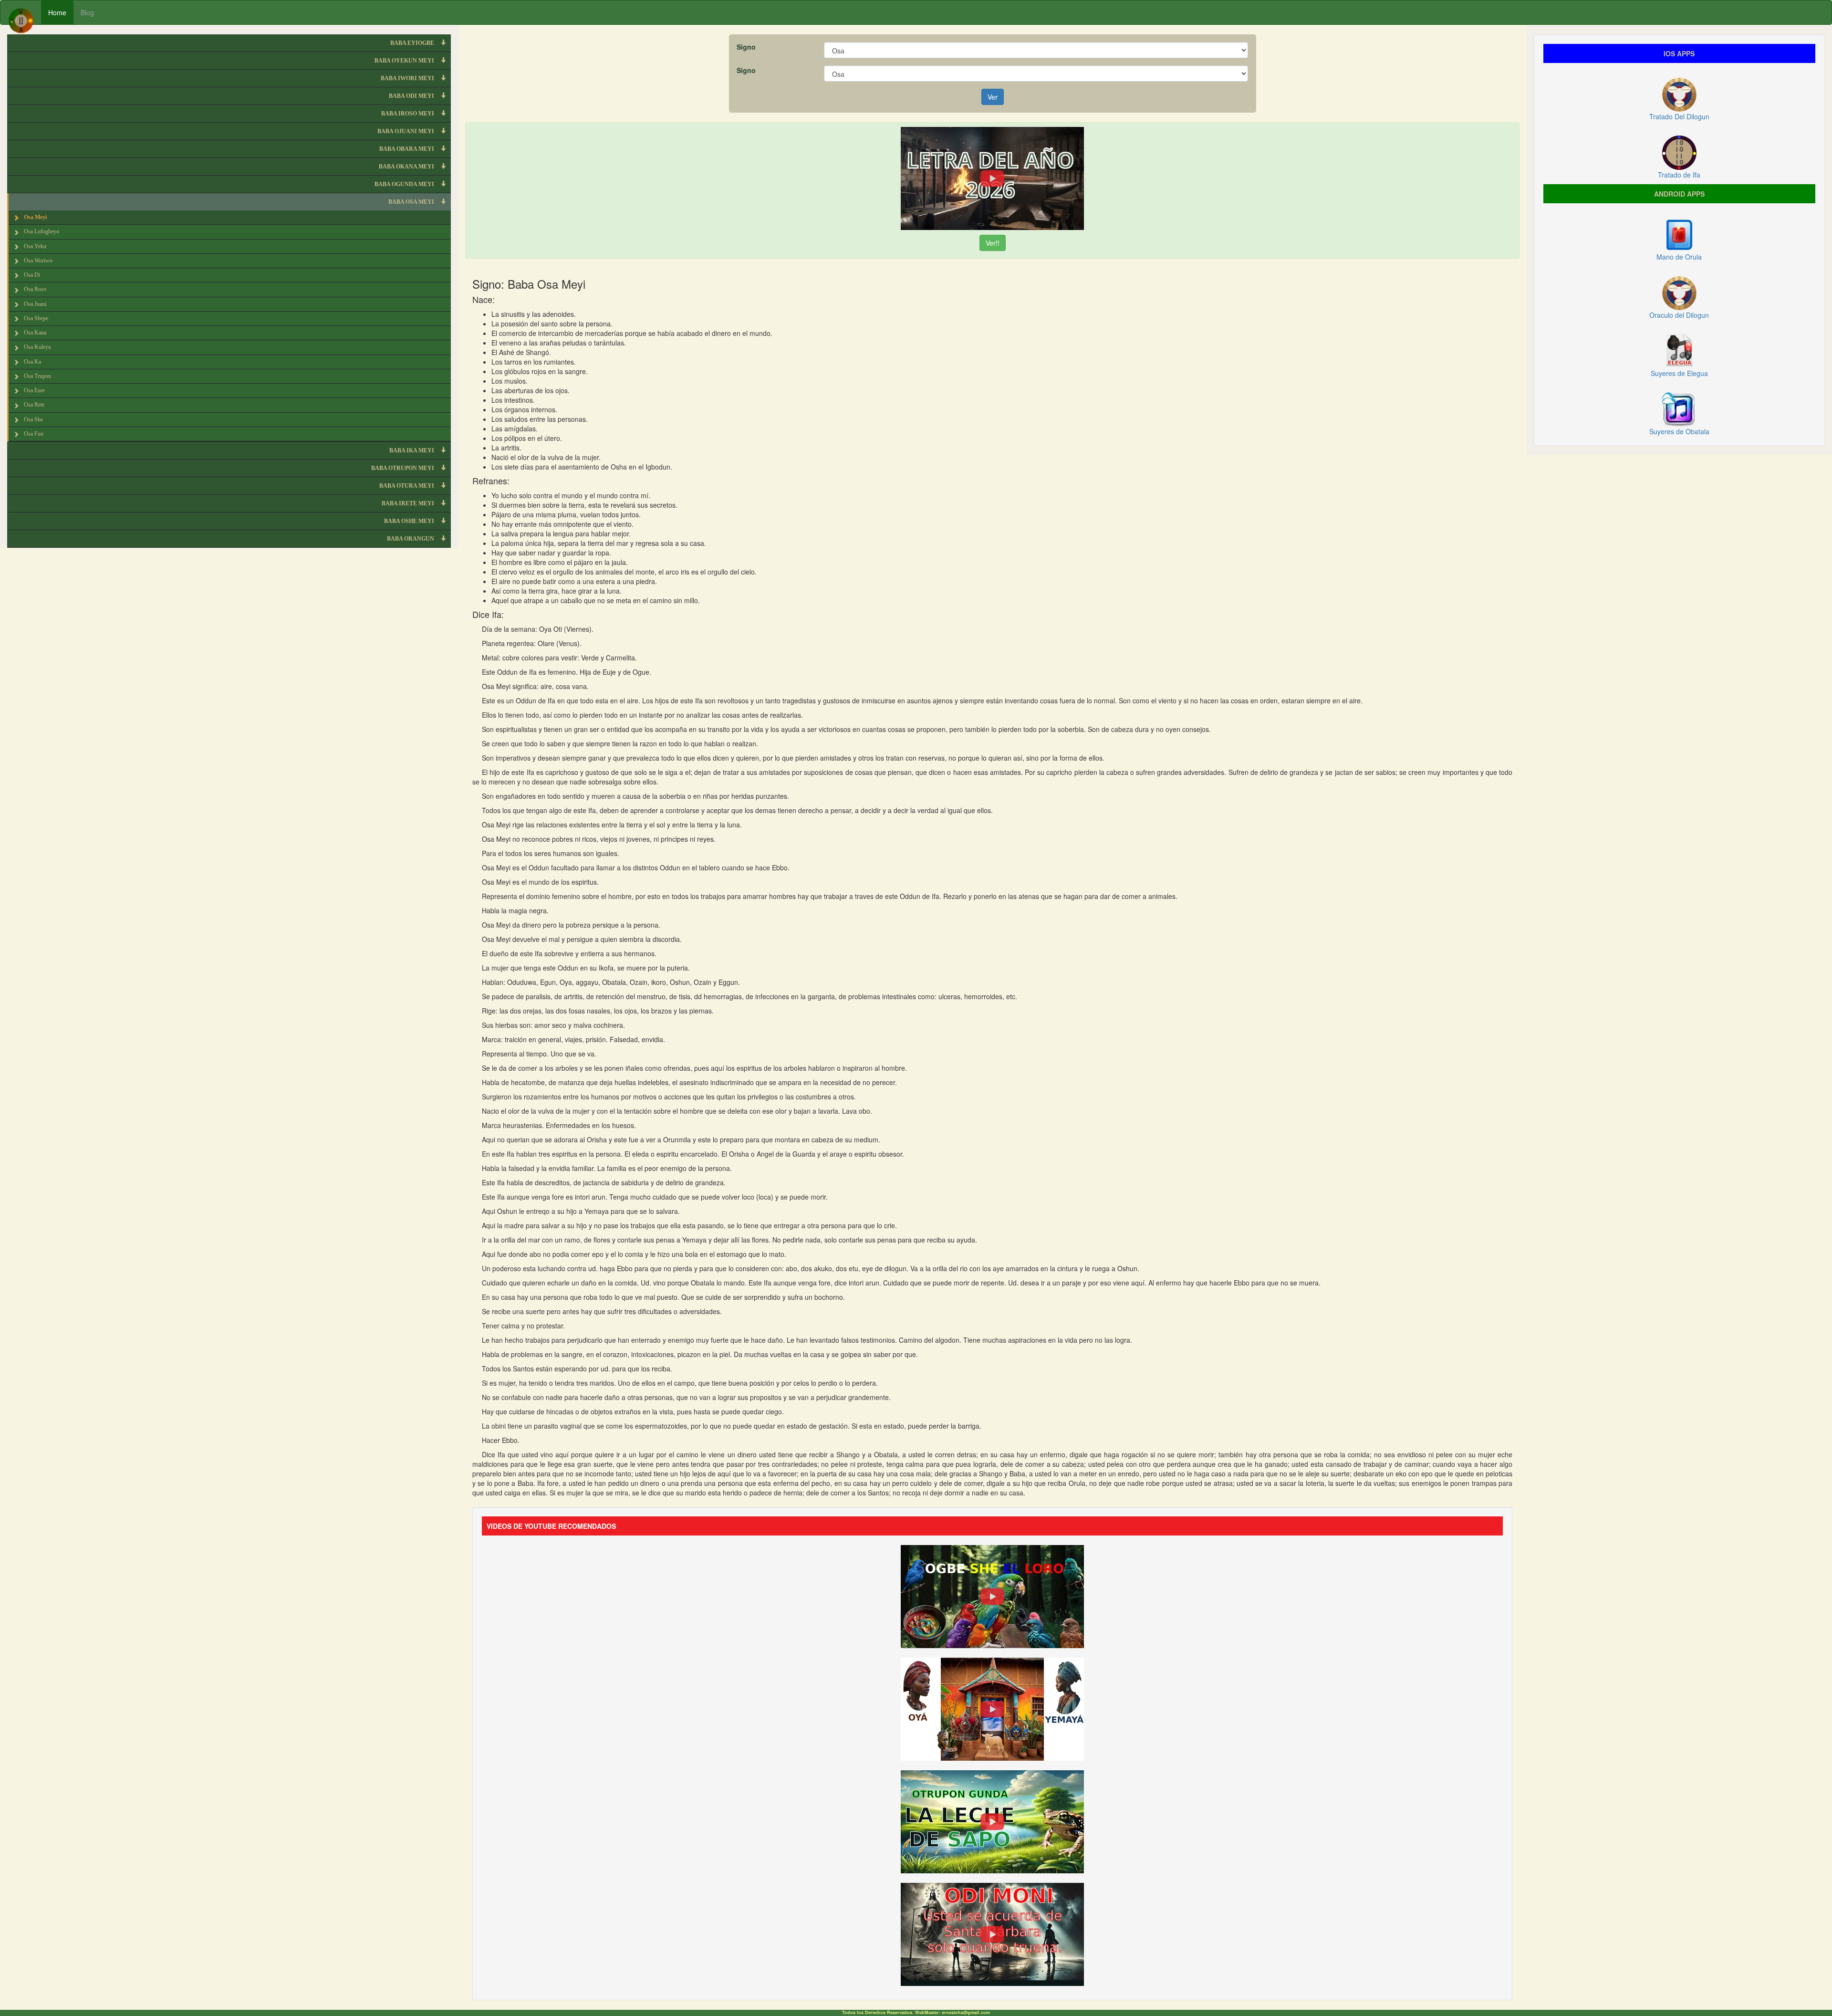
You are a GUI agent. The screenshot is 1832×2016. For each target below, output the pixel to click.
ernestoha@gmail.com (966, 2012)
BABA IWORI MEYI (408, 78)
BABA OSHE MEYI (410, 521)
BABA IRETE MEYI (409, 503)
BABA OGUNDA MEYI (405, 184)
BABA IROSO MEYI (408, 114)
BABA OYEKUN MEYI (405, 61)
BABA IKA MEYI (412, 450)
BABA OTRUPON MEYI (403, 468)
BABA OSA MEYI (412, 202)
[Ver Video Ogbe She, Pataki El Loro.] (992, 1595)
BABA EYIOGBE (413, 43)
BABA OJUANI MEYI (406, 131)
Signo (746, 47)
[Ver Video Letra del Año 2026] (992, 178)
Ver (993, 97)
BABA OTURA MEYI (407, 486)
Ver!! (993, 243)
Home (57, 12)
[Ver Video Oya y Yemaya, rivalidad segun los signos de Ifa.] (992, 1708)
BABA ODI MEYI (412, 96)
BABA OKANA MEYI (407, 167)
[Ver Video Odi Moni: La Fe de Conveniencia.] (992, 1933)
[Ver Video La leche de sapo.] (992, 1820)
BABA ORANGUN (411, 539)
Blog (87, 12)
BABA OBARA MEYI (407, 149)
